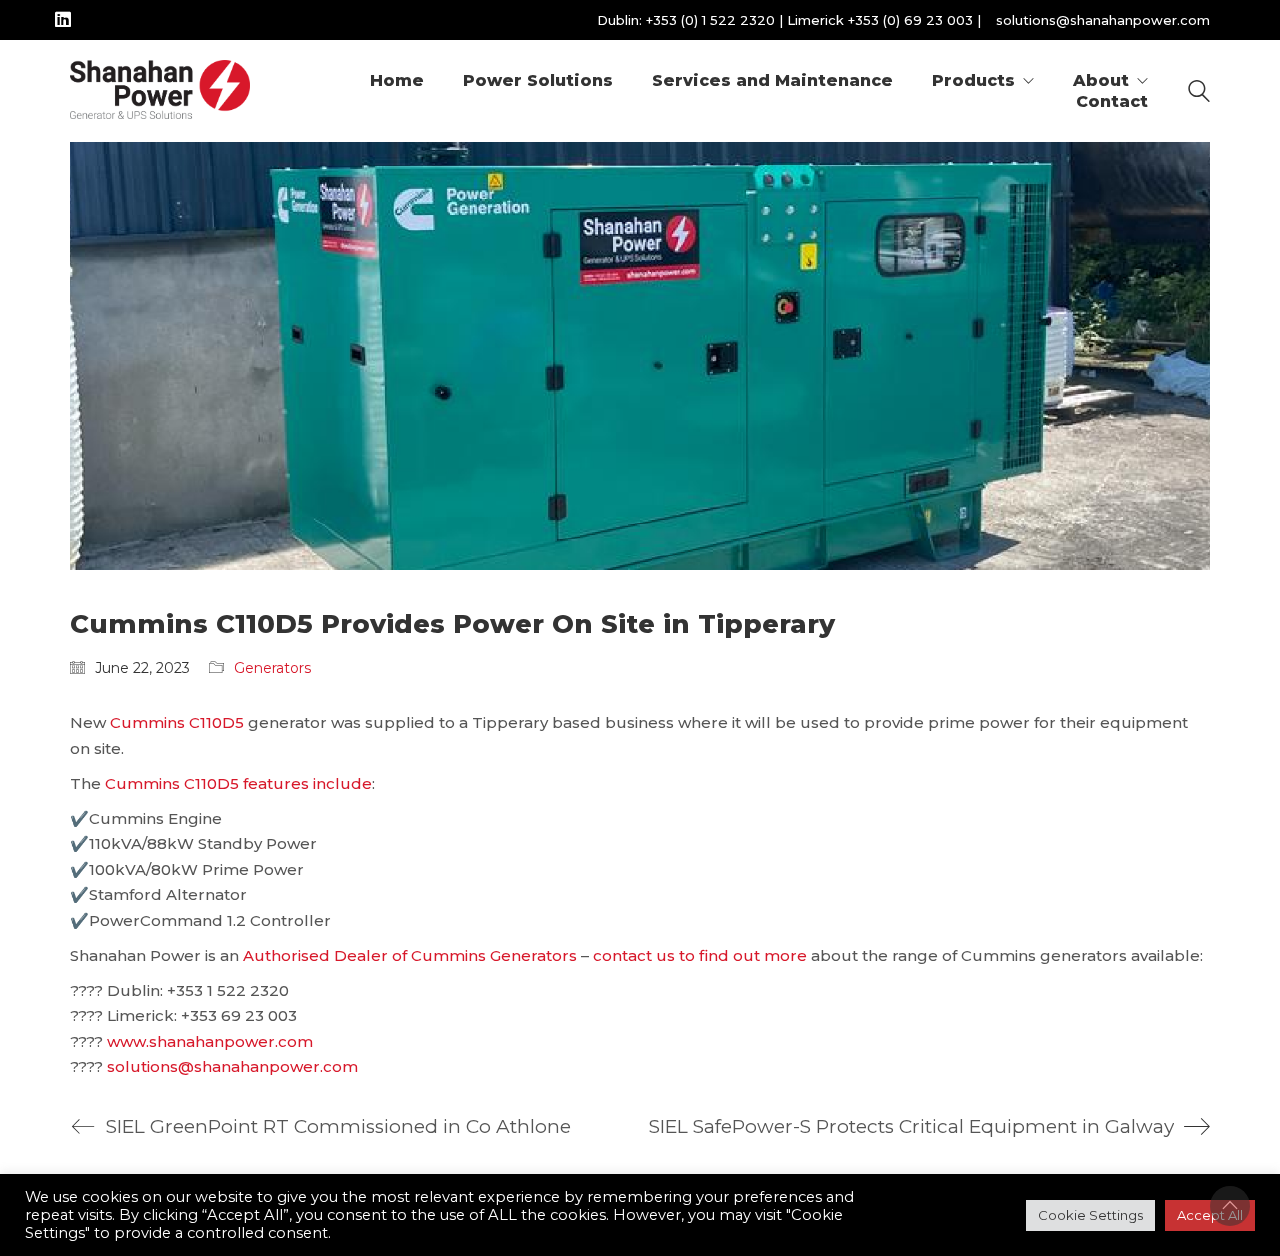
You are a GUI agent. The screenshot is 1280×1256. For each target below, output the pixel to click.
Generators (272, 668)
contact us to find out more (700, 955)
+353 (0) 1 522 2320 (710, 20)
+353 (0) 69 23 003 (910, 20)
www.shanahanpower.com (210, 1041)
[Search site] (1199, 93)
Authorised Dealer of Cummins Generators (410, 955)
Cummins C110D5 (177, 722)
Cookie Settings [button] (1090, 1215)
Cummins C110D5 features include (238, 783)
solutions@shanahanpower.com (1103, 20)
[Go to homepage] (160, 91)
